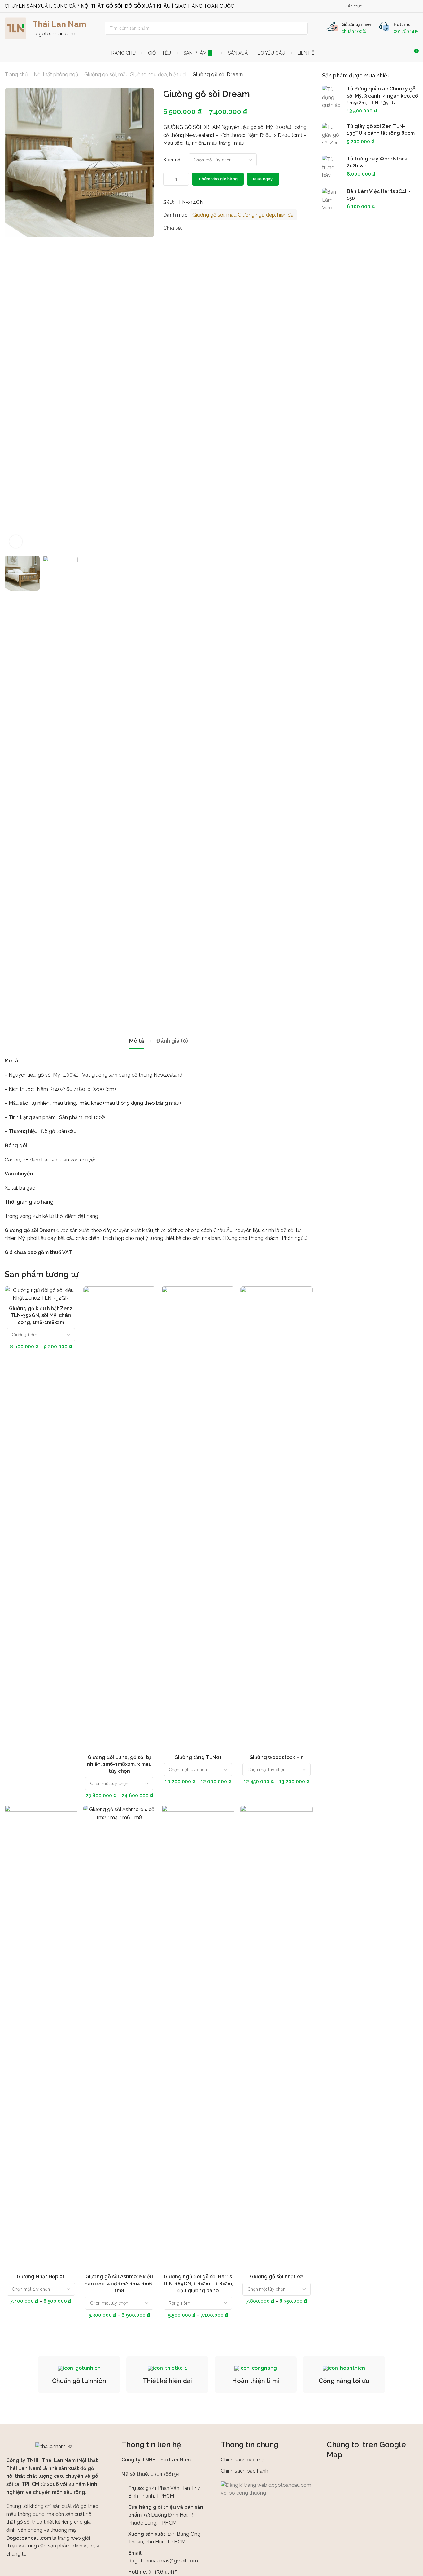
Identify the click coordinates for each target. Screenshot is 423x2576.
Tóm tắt (66, 1297)
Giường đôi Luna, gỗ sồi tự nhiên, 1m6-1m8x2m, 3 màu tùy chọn (119, 1764)
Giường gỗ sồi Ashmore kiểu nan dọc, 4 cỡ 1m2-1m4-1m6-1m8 (119, 2284)
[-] (167, 179)
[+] (185, 179)
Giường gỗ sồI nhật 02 (276, 2277)
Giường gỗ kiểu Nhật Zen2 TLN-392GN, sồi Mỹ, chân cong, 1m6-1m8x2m (41, 1315)
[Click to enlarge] (16, 542)
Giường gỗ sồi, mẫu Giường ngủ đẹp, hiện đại (135, 75)
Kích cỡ (172, 160)
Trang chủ (16, 75)
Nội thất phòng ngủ (56, 75)
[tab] (137, 1041)
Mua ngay (263, 179)
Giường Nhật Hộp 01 (41, 2277)
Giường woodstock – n (277, 1757)
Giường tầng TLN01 (198, 1757)
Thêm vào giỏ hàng (218, 179)
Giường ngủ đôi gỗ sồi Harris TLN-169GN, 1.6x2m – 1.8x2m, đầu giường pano (198, 2284)
